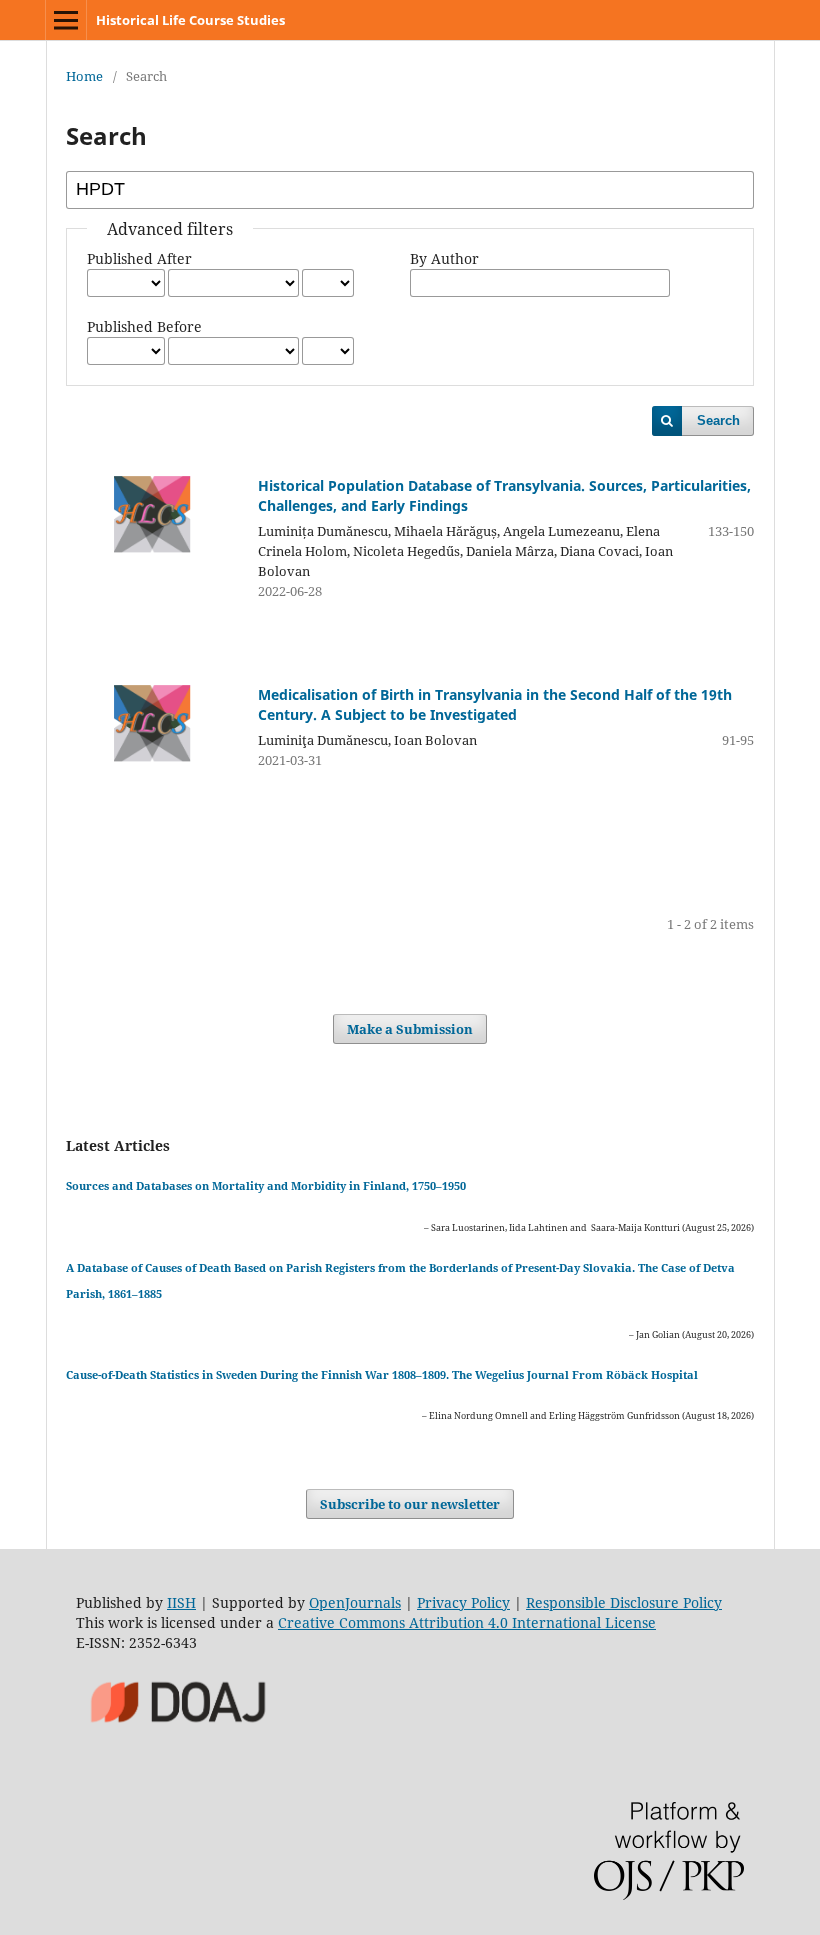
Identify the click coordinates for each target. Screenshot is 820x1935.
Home (84, 76)
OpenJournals (355, 1602)
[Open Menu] (66, 20)
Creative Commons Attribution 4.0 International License (467, 1622)
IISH (181, 1602)
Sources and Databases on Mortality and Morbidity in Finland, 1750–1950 (266, 1185)
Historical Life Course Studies (190, 20)
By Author (444, 258)
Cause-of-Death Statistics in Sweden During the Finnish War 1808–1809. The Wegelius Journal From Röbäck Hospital (382, 1374)
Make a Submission (410, 1029)
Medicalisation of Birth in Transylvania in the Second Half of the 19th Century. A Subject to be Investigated (495, 704)
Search (718, 420)
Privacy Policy (463, 1602)
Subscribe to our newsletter (410, 1504)
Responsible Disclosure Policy (624, 1602)
